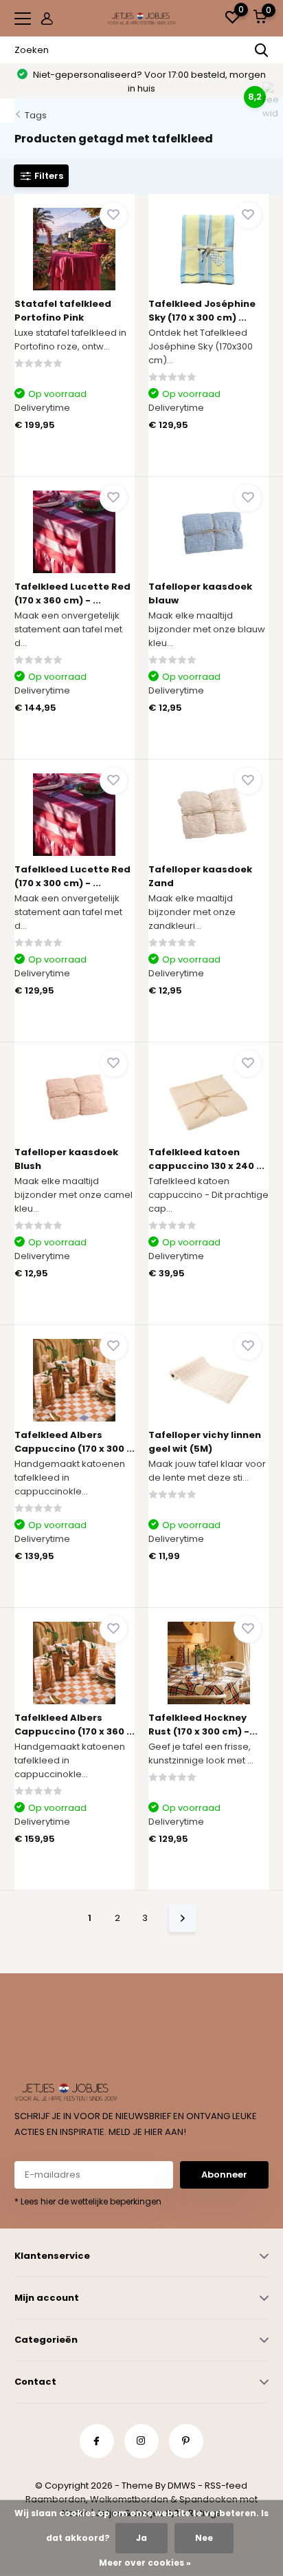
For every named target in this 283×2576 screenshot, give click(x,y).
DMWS (182, 2486)
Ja (141, 2538)
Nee (204, 2538)
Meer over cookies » (145, 2563)
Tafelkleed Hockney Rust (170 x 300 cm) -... (203, 1725)
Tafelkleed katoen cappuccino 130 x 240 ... (206, 1159)
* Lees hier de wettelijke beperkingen (88, 2201)
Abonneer (224, 2175)
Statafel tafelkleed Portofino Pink (63, 311)
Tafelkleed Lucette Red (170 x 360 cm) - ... (72, 593)
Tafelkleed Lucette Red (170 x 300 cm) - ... (72, 876)
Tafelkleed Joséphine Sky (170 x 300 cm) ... (202, 311)
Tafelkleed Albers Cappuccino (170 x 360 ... (75, 1725)
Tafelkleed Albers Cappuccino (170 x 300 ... (75, 1442)
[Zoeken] (262, 50)
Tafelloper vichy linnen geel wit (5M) (205, 1442)
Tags (36, 115)
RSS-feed (226, 2486)
